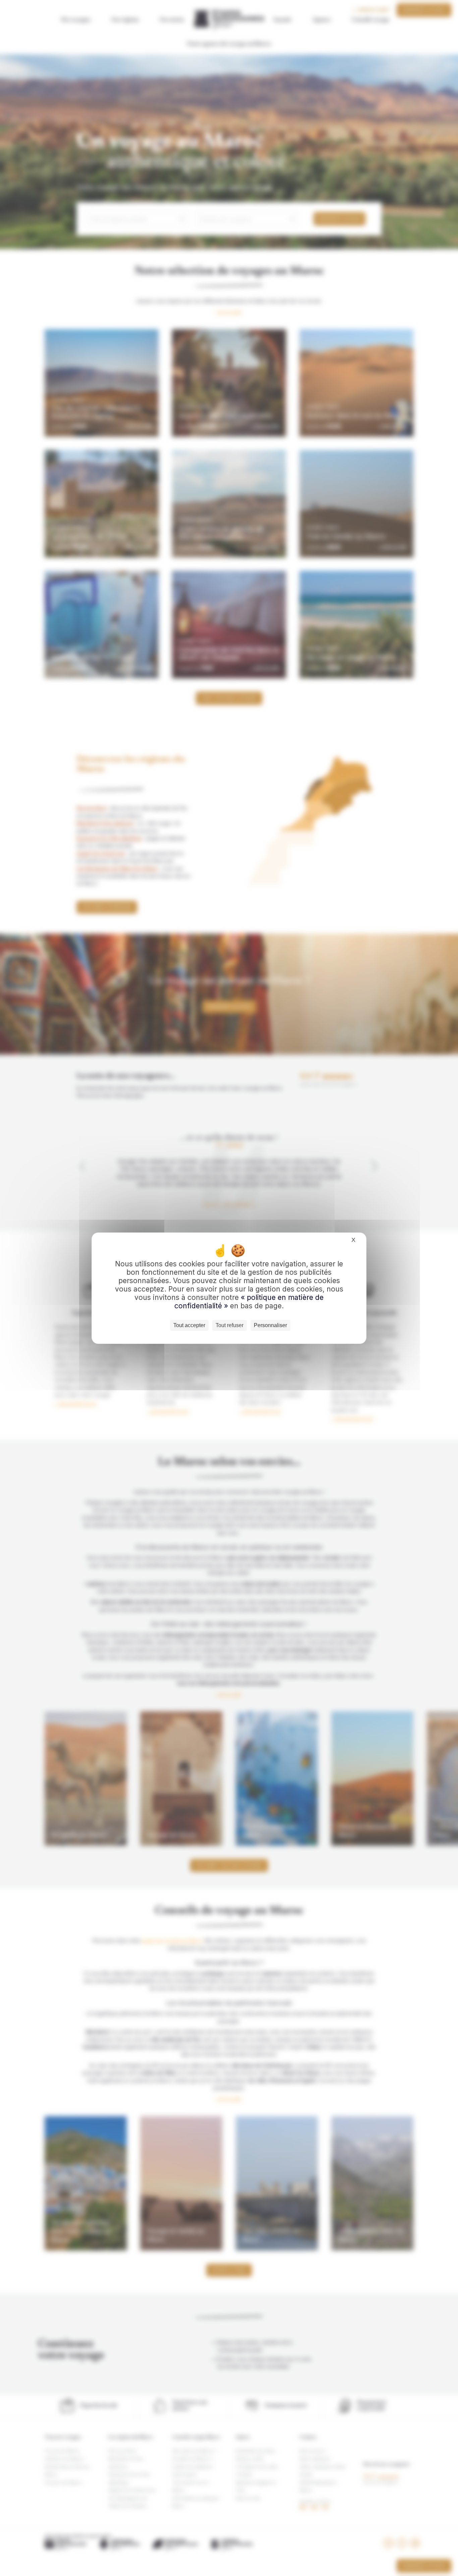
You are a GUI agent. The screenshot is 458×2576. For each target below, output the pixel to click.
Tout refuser (230, 1325)
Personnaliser (270, 1325)
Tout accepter (189, 1325)
